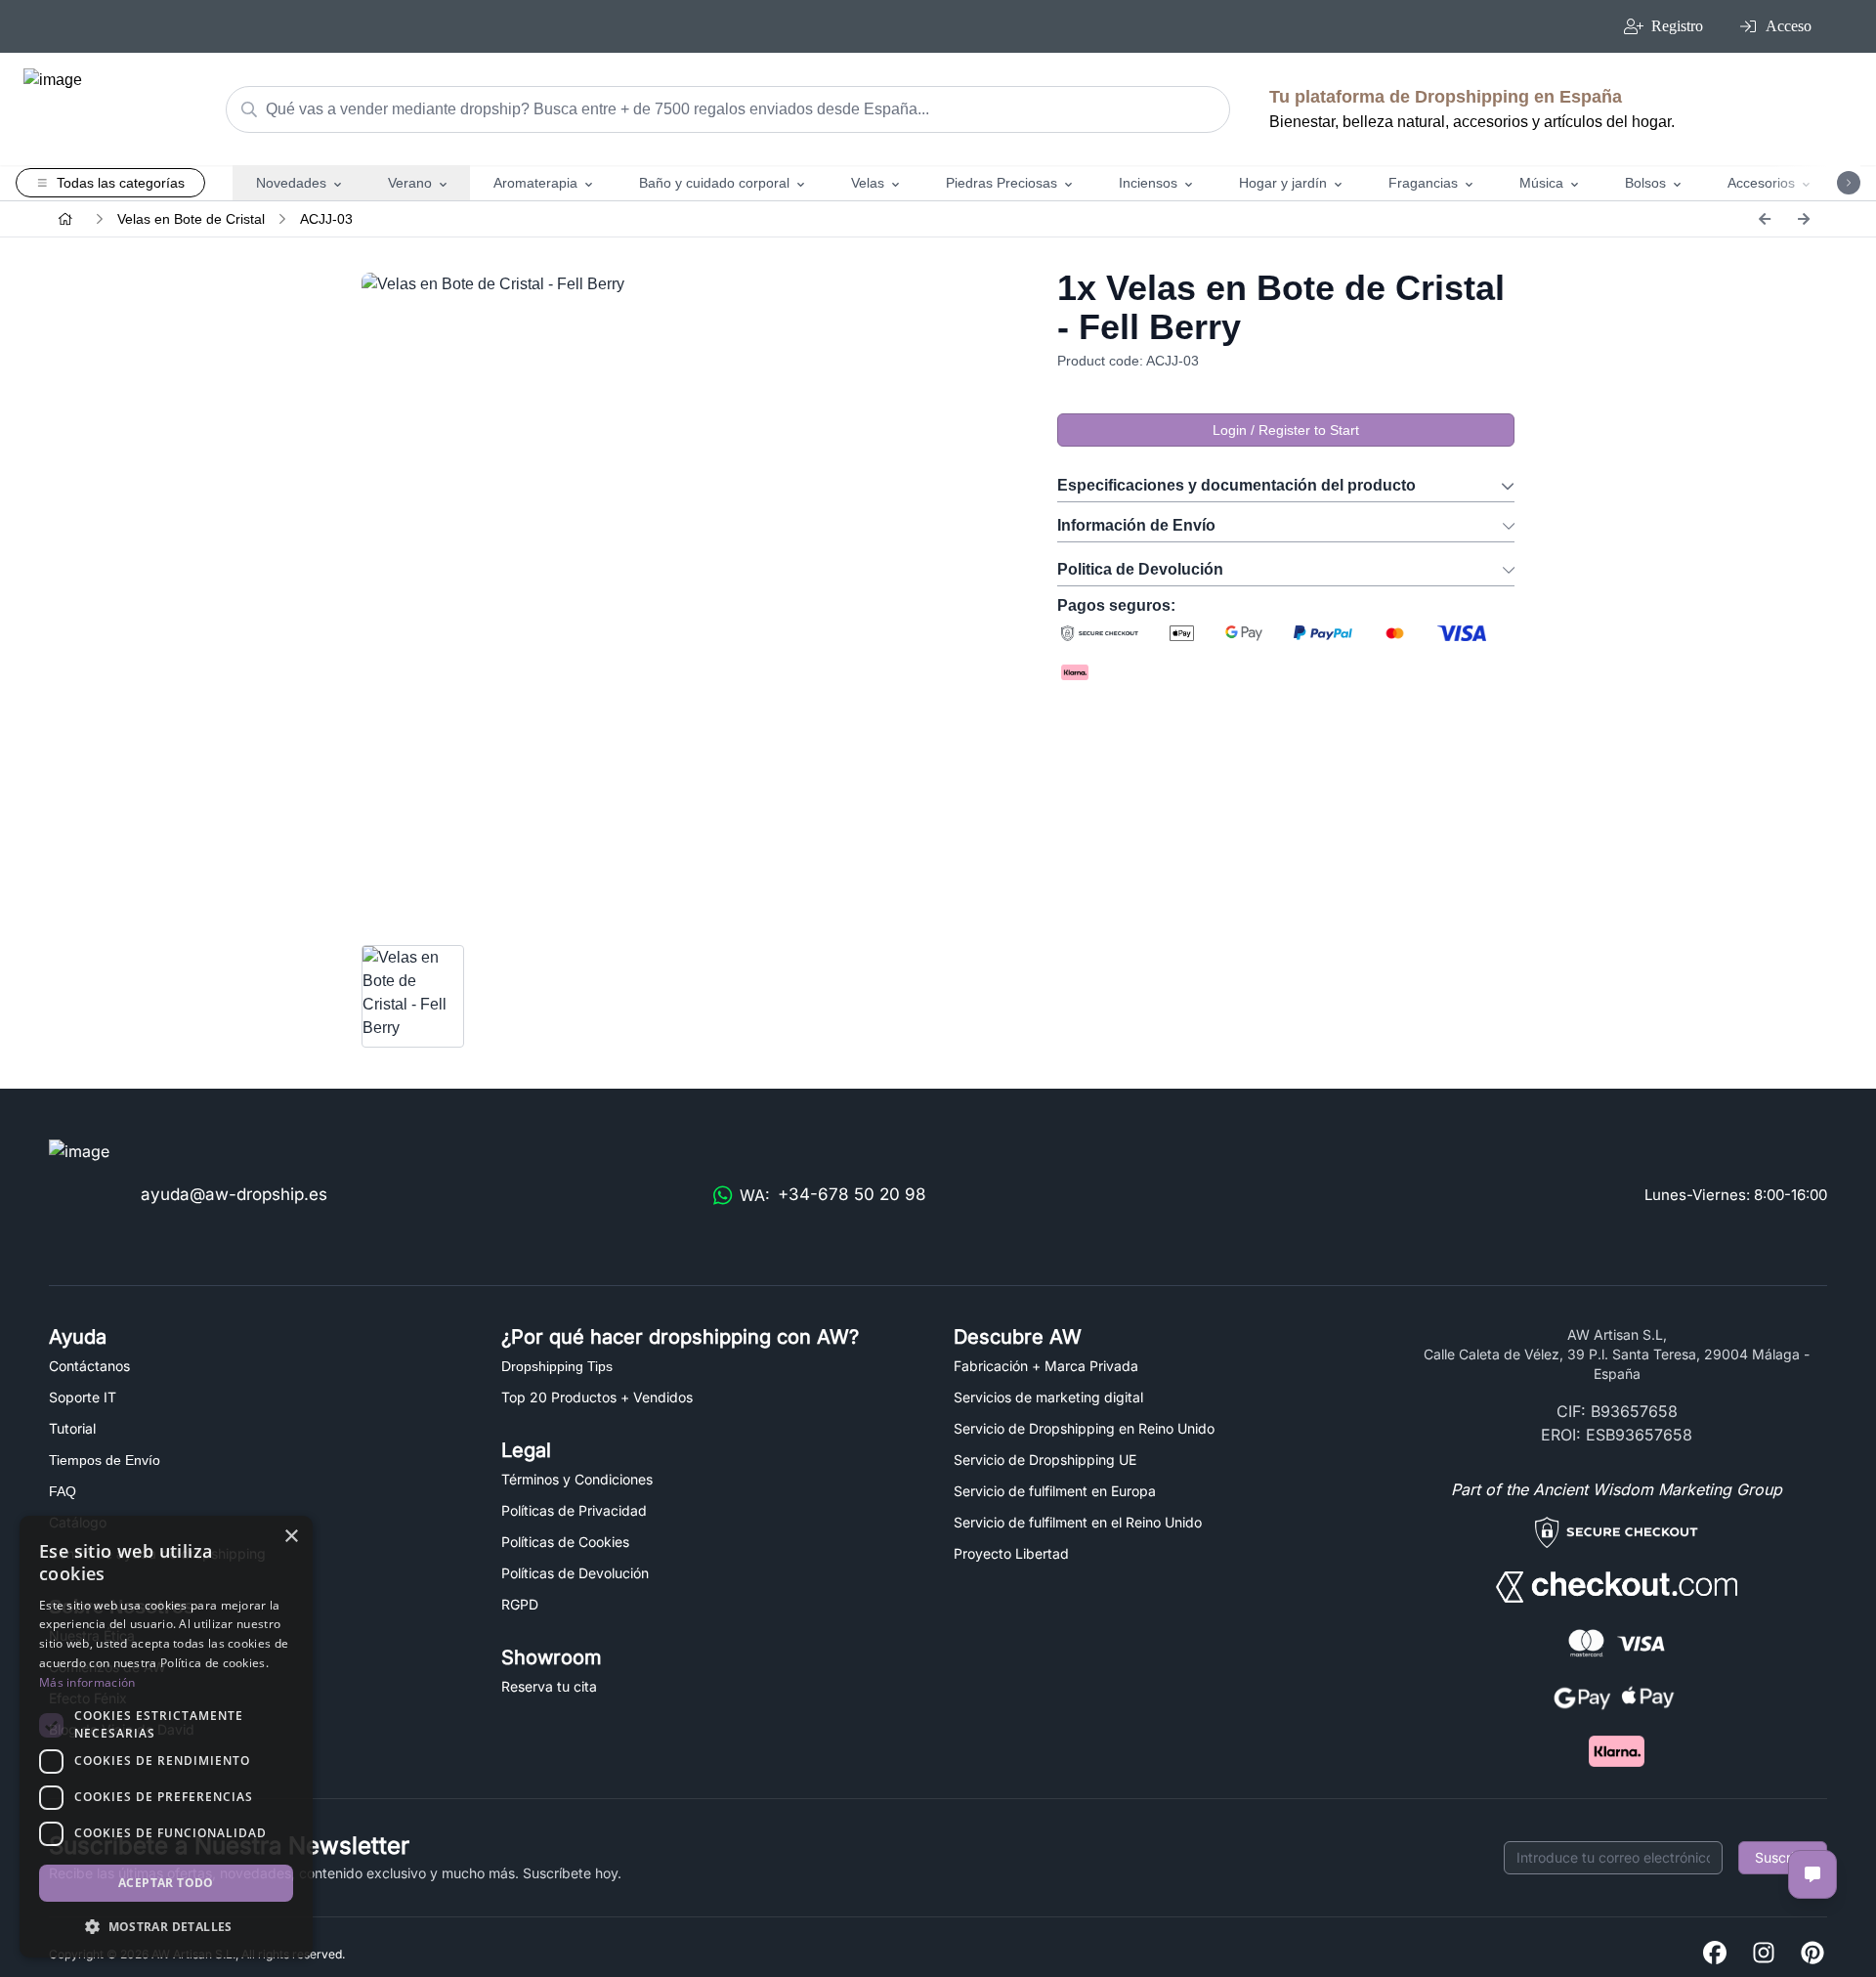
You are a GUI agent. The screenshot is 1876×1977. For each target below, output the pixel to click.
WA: (833, 1195)
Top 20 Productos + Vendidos (597, 1397)
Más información (87, 1682)
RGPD (520, 1604)
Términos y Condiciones (577, 1479)
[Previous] (1765, 219)
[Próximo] (1804, 219)
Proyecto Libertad (1011, 1553)
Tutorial (72, 1428)
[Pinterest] (1812, 1954)
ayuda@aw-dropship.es (234, 1194)
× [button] (291, 1537)
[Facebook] (1715, 1954)
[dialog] (166, 1737)
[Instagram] (1764, 1954)
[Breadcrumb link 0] (65, 219)
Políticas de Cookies (565, 1542)
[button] (166, 1926)
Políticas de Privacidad (574, 1510)
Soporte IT (83, 1397)
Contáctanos (89, 1366)
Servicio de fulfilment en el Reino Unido (1078, 1522)
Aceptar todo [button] (166, 1883)
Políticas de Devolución (575, 1573)
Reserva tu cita (549, 1686)
